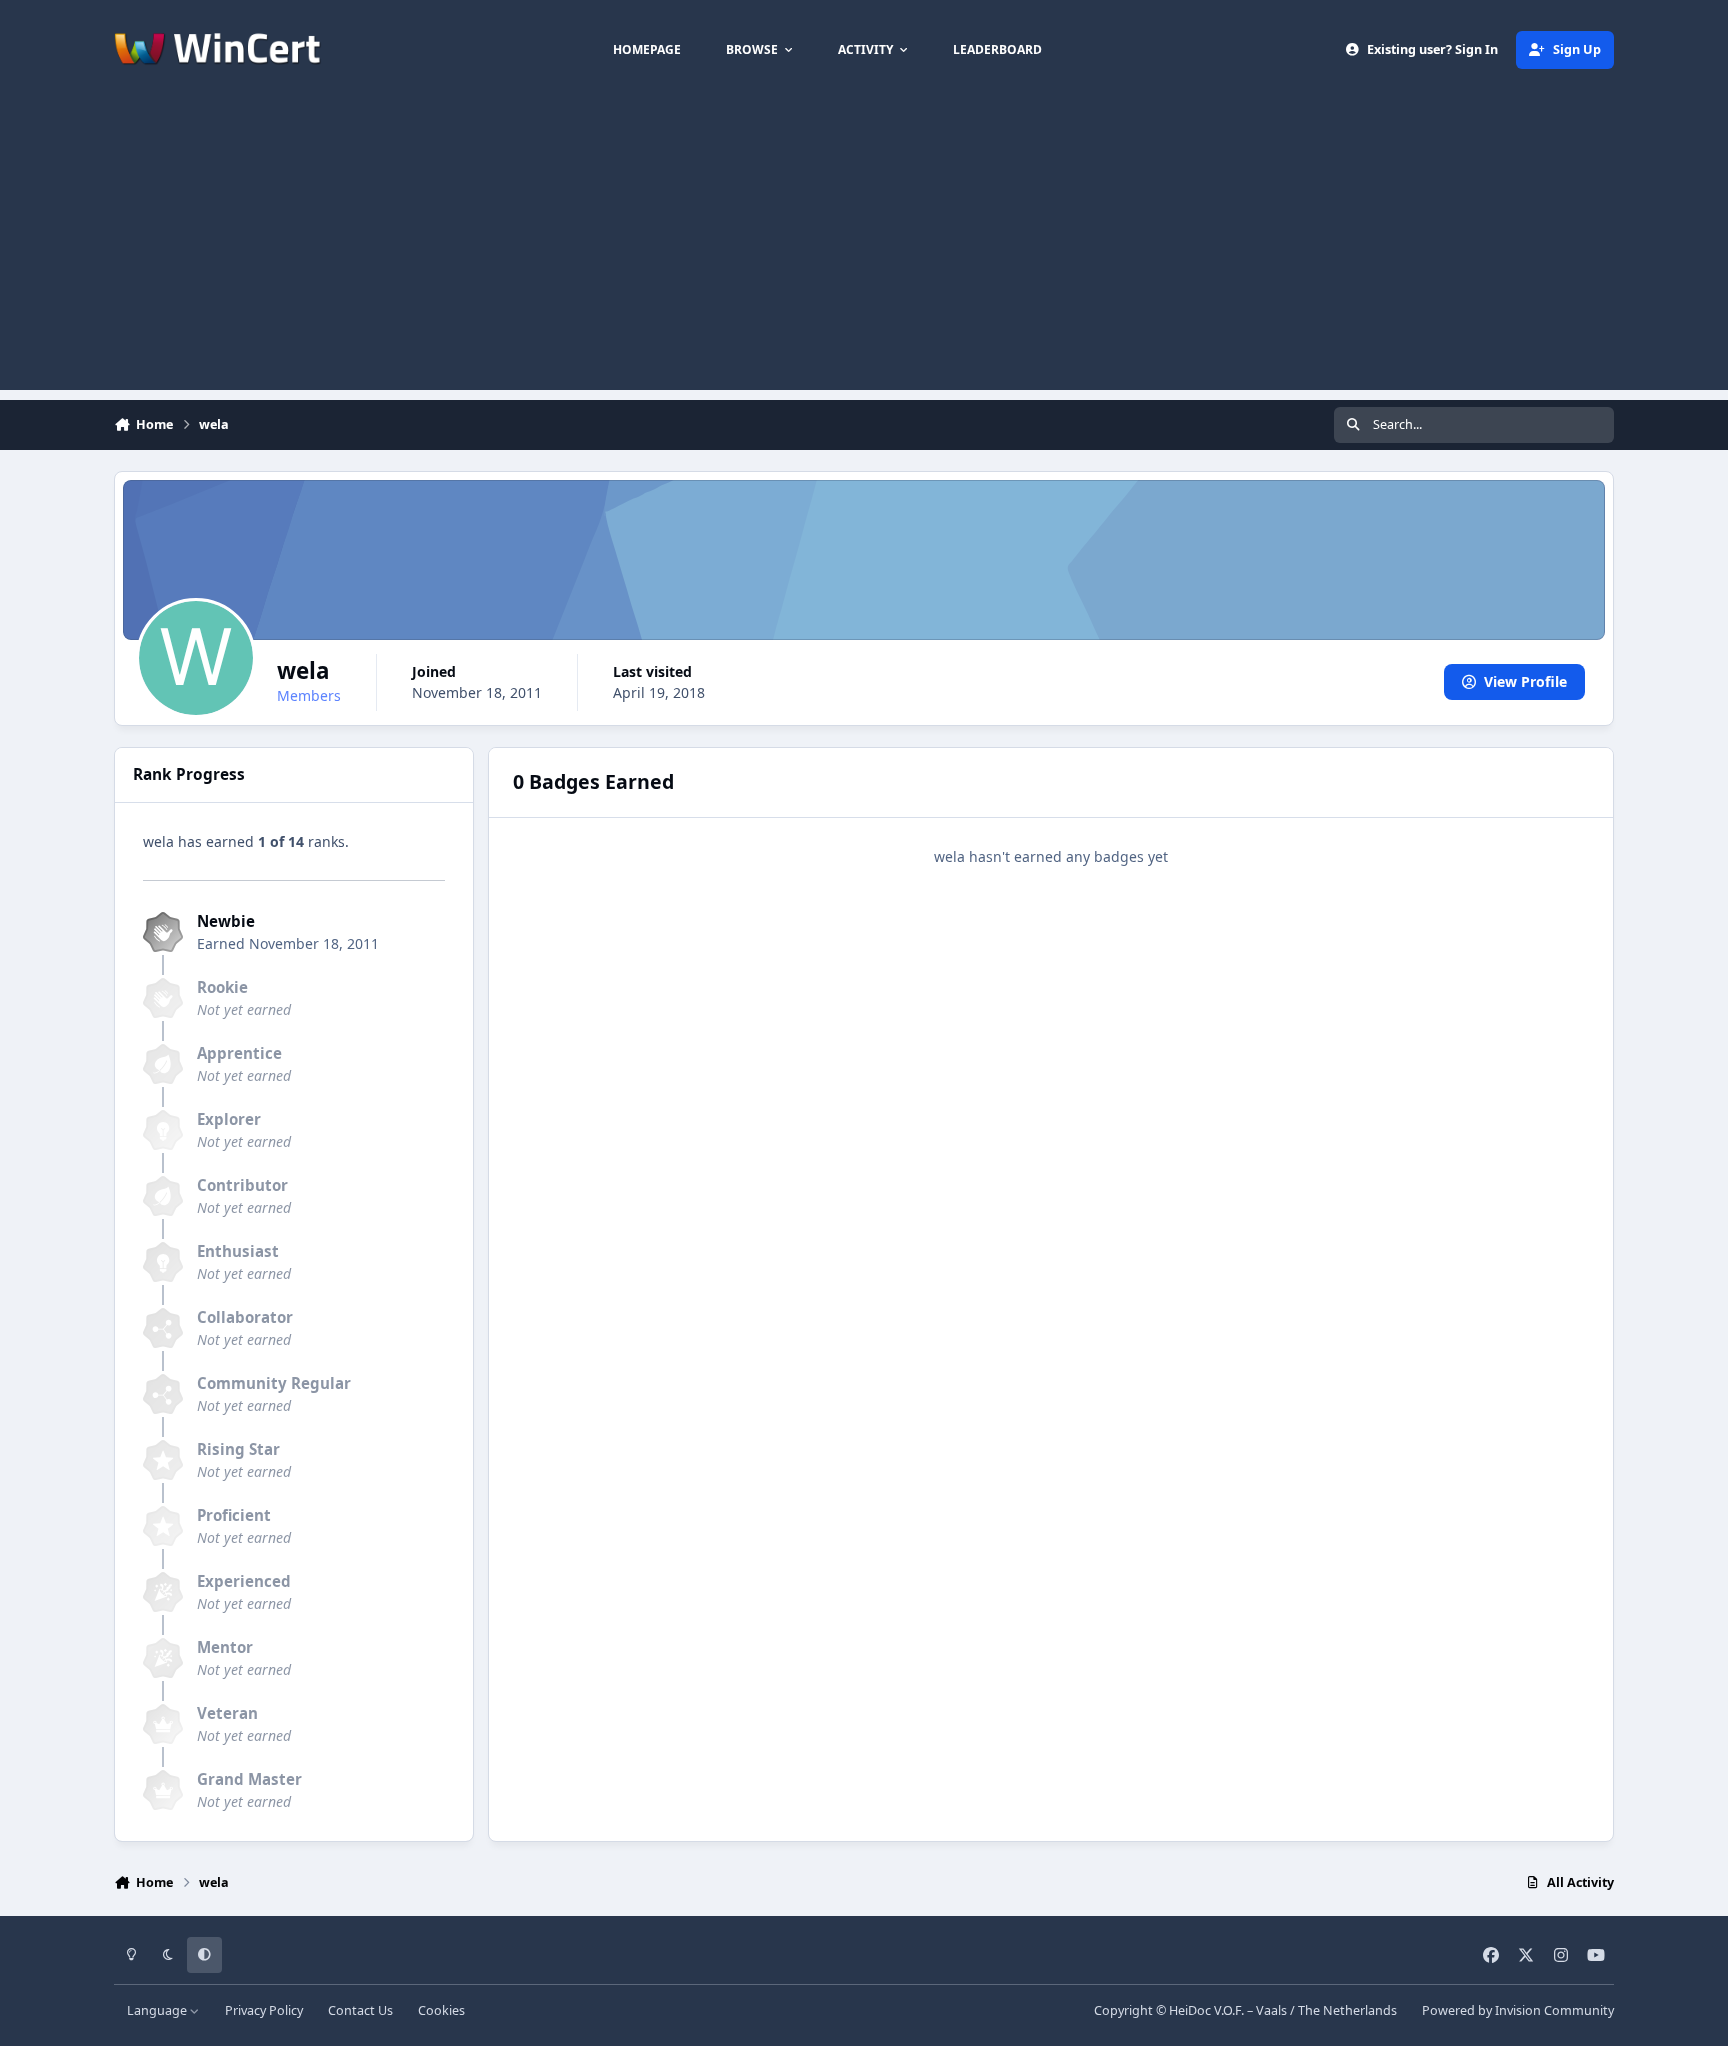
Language (158, 2010)
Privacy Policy (264, 2010)
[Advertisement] (864, 250)
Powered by (1518, 2010)
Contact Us (360, 2010)
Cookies (441, 2010)
